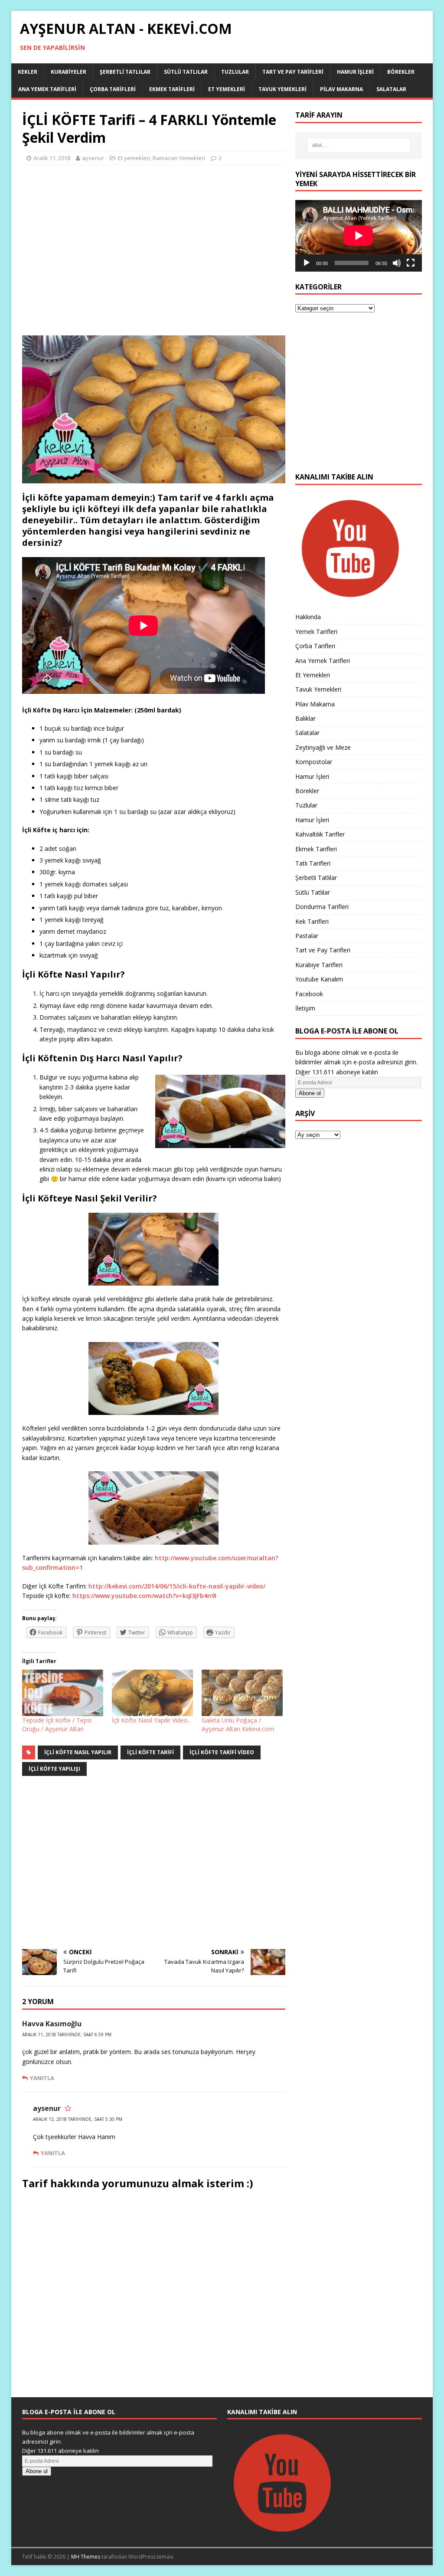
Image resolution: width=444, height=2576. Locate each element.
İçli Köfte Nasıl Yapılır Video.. (151, 1720)
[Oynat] (307, 263)
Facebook (309, 994)
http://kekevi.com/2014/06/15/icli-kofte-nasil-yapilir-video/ (177, 1586)
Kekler (28, 72)
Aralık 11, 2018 (52, 158)
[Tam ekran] (411, 263)
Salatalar (391, 89)
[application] (359, 236)
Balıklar (305, 718)
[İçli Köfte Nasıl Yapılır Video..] (152, 1693)
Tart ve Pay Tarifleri (293, 72)
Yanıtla (42, 2078)
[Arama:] (359, 145)
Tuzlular (235, 72)
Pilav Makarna (341, 89)
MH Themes (86, 2557)
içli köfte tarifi (150, 1752)
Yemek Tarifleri (316, 632)
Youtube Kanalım (319, 979)
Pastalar (307, 936)
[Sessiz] (397, 263)
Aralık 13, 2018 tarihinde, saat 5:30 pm (78, 2119)
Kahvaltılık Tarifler (320, 834)
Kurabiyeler (69, 72)
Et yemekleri (134, 158)
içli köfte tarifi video (222, 1752)
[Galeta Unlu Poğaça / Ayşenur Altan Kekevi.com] (242, 1693)
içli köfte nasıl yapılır (78, 1752)
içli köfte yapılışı (54, 1769)
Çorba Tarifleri (113, 89)
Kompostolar (314, 762)
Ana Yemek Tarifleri (47, 89)
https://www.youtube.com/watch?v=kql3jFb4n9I (144, 1596)
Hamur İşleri (355, 72)
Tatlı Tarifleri (313, 863)
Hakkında (308, 617)
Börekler (401, 72)
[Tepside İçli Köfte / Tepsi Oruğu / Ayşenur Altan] (63, 1693)
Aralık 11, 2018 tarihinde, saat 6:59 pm (67, 2035)
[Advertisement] (154, 254)
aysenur (93, 158)
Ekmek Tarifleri (172, 89)
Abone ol (310, 1093)
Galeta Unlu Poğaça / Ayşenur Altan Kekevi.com (238, 1724)
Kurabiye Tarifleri (319, 965)
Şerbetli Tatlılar (125, 72)
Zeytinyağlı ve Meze (323, 747)
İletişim (305, 1008)
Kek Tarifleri (312, 921)
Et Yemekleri (227, 89)
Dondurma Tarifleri (322, 907)
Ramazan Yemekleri (179, 158)
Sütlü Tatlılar (186, 72)
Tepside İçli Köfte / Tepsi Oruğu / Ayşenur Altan (57, 1724)
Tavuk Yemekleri (282, 89)
